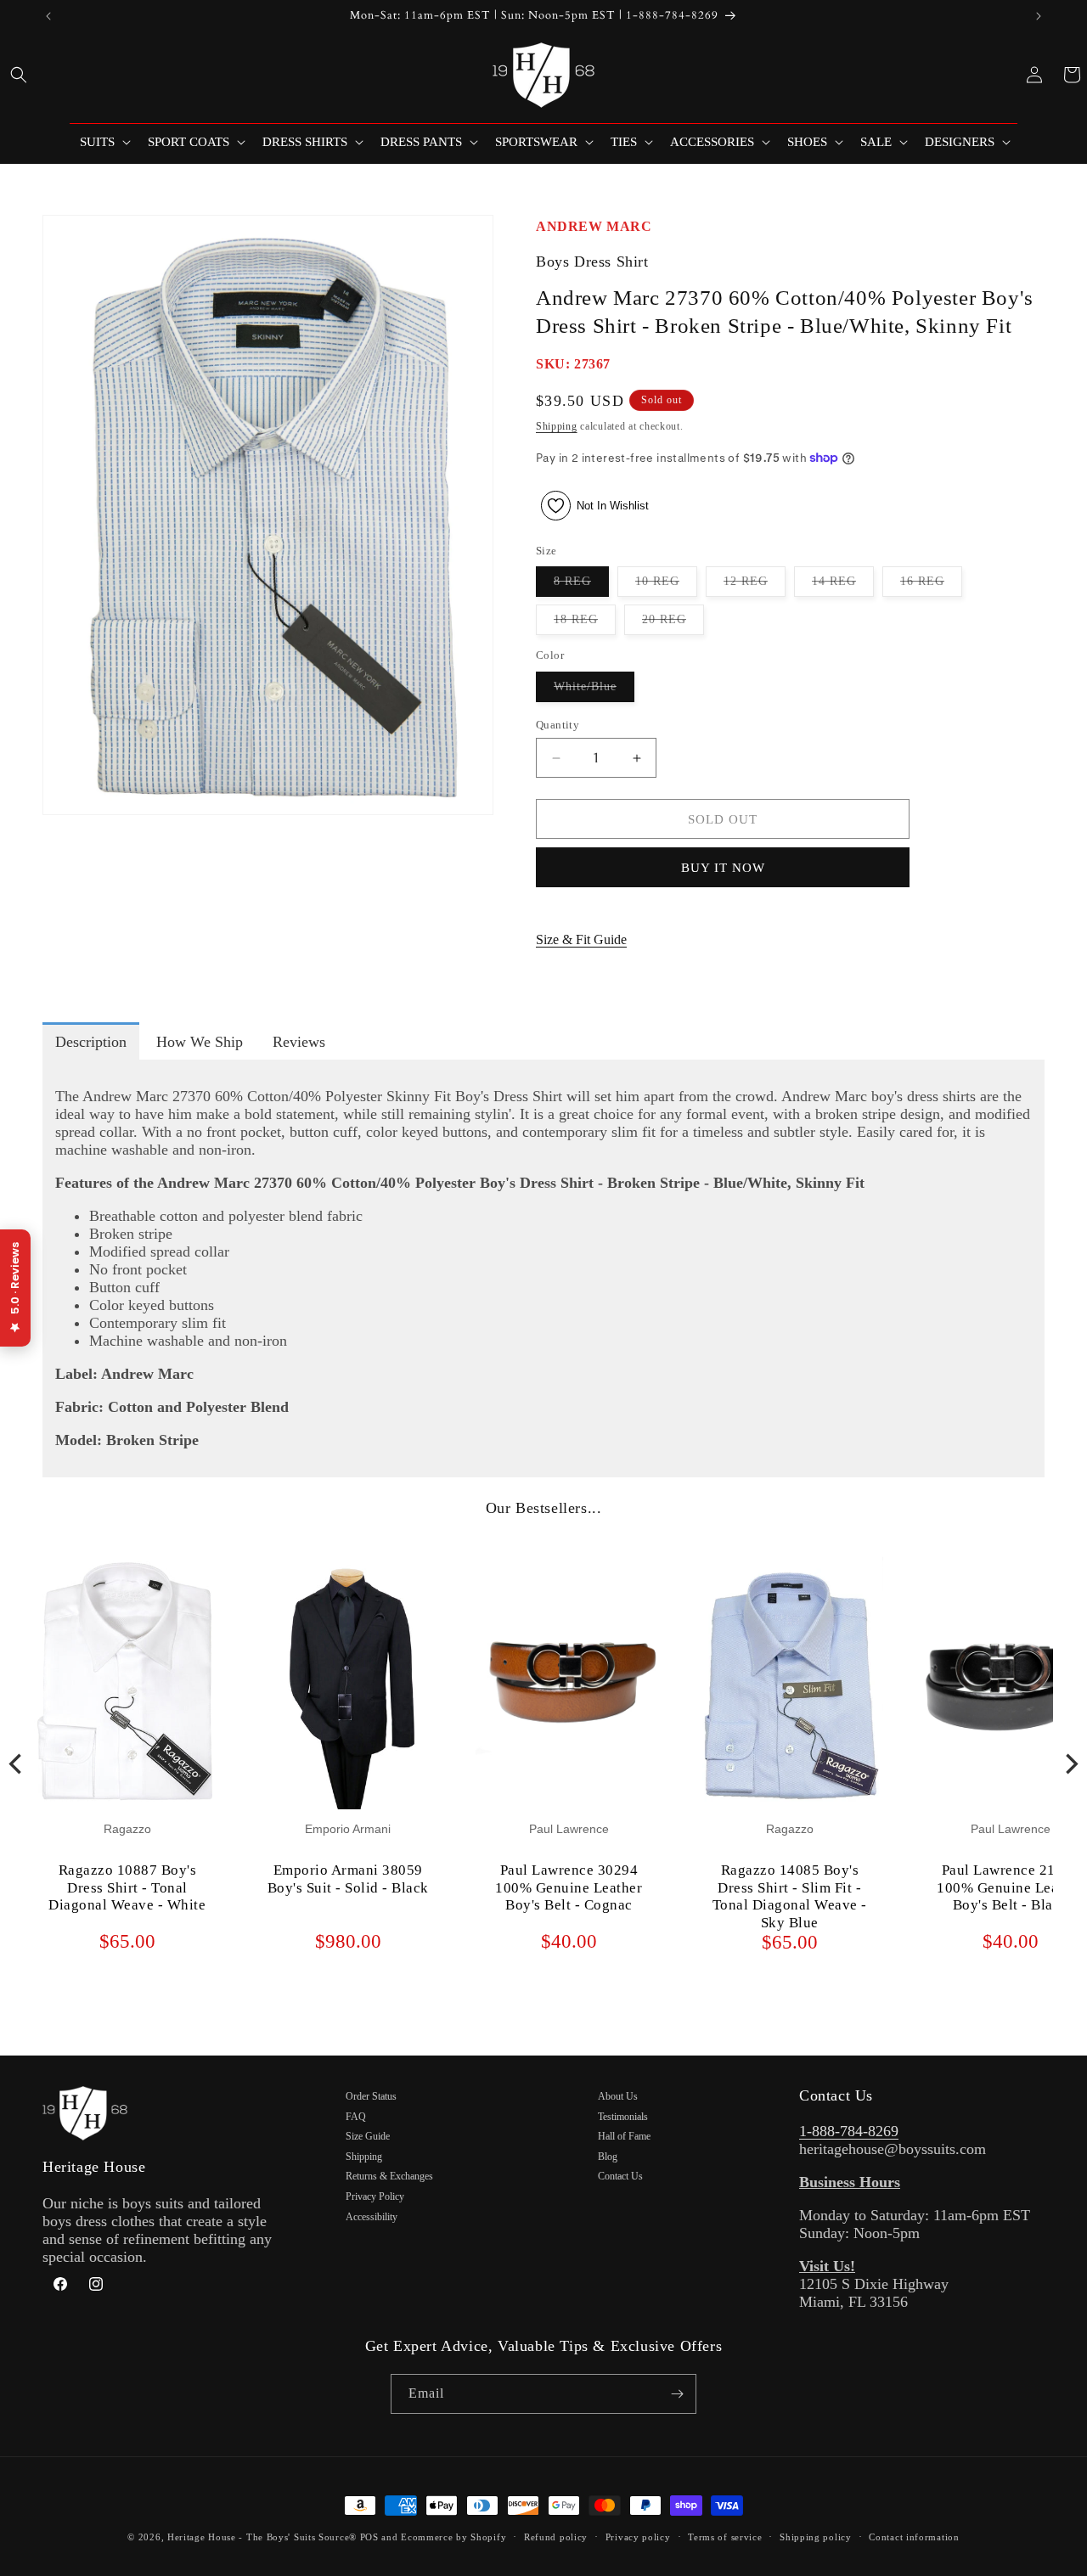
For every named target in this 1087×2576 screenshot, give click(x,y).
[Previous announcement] (48, 16)
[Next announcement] (1039, 16)
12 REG (755, 585)
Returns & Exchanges (389, 2176)
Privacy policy (638, 2537)
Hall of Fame (624, 2136)
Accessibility (372, 2217)
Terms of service (725, 2537)
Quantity (558, 725)
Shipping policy (816, 2537)
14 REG (843, 585)
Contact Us (620, 2176)
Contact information (914, 2537)
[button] (19, 75)
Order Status (371, 2096)
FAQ (356, 2117)
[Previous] (17, 1763)
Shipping (557, 426)
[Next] (1070, 1763)
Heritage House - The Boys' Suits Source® (262, 2537)
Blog (608, 2157)
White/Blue (594, 691)
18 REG (585, 624)
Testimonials (623, 2117)
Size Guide (368, 2136)
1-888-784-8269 (849, 2131)
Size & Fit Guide (581, 939)
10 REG (666, 585)
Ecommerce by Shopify (453, 2537)
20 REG (673, 624)
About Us (618, 2096)
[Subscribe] (677, 2394)
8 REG (581, 585)
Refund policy (556, 2537)
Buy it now (723, 868)
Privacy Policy (375, 2196)
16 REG (931, 585)
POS (369, 2537)
